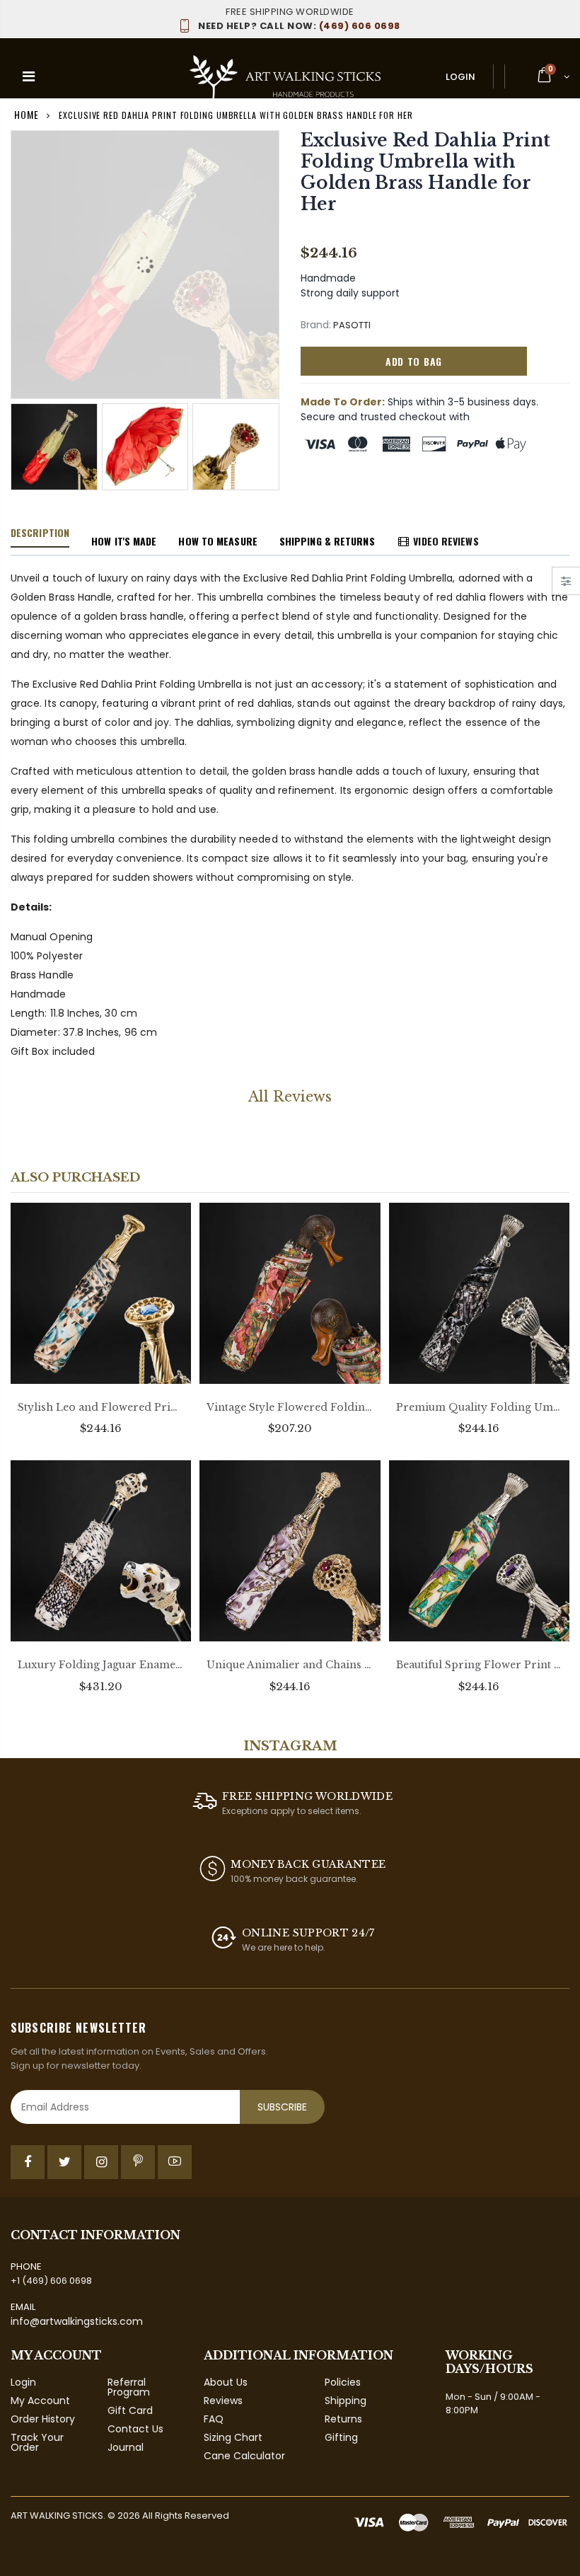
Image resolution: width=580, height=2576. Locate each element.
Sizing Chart (233, 2437)
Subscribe (282, 2107)
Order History (43, 2419)
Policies (343, 2382)
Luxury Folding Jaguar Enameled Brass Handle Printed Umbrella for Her (101, 1665)
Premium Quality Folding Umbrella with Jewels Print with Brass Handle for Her (479, 1407)
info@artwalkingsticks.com (77, 2321)
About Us (226, 2382)
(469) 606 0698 (299, 26)
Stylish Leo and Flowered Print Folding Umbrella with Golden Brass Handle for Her (101, 1407)
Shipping (346, 2401)
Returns (343, 2419)
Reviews (223, 2401)
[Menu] (29, 76)
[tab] (40, 533)
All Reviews (290, 1097)
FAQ (214, 2419)
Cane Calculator (244, 2456)
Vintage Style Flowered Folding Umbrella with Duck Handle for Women (290, 1407)
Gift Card (130, 2410)
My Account (40, 2401)
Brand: (316, 325)
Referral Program (129, 2387)
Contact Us (135, 2429)
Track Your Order (37, 2442)
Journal (126, 2447)
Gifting (341, 2437)
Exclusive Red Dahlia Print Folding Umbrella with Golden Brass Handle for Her (425, 172)
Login (460, 77)
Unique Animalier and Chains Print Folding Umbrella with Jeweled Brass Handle (290, 1665)
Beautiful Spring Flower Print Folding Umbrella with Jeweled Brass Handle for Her (479, 1665)
